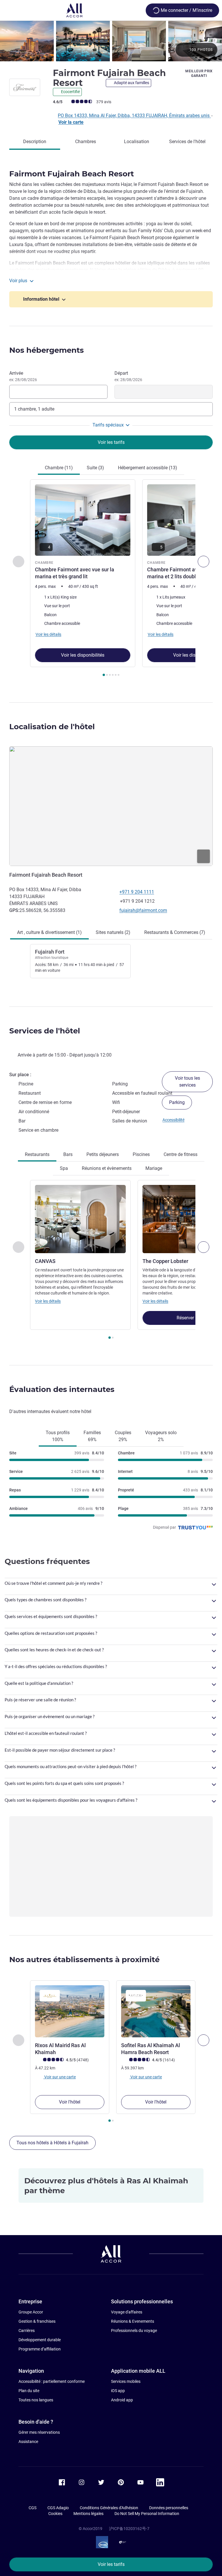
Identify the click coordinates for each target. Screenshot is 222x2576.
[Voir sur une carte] (111, 806)
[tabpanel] (111, 580)
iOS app (118, 2391)
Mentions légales (88, 2514)
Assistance (28, 2442)
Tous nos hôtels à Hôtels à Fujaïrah (52, 2143)
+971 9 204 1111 (137, 892)
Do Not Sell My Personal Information (147, 2514)
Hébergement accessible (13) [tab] (148, 468)
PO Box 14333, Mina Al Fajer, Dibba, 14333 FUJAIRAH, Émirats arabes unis (134, 116)
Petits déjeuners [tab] (103, 1154)
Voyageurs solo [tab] (161, 1436)
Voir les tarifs (111, 2564)
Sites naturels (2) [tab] (113, 932)
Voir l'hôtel (70, 2102)
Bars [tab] (68, 1154)
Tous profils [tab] (58, 1436)
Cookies (55, 2514)
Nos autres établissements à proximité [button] (84, 1960)
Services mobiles (126, 2381)
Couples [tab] (123, 1436)
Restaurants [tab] (37, 1154)
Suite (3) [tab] (95, 468)
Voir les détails (48, 1301)
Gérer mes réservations (39, 2432)
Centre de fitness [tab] (181, 1154)
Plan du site (29, 2391)
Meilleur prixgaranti (199, 73)
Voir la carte (71, 122)
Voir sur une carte (60, 2077)
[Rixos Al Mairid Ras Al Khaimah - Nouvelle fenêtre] (70, 2011)
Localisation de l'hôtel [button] (52, 727)
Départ (128, 376)
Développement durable (40, 2340)
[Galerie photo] (111, 41)
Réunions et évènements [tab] (107, 1168)
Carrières (27, 2331)
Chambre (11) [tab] (59, 468)
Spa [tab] (64, 1168)
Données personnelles (169, 2508)
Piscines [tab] (141, 1154)
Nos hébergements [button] (47, 350)
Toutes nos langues (36, 2400)
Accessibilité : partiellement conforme (52, 2381)
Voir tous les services (187, 1082)
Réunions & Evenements (133, 2321)
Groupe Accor (31, 2312)
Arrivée (23, 376)
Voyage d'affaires (127, 2312)
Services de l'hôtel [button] (45, 1031)
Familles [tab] (92, 1436)
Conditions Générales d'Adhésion (109, 2508)
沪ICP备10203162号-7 (129, 2529)
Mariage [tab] (154, 1168)
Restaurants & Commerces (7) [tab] (175, 932)
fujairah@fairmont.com (143, 910)
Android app (122, 2400)
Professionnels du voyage (134, 2331)
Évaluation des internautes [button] (62, 1389)
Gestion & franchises (37, 2321)
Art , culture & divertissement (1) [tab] (49, 932)
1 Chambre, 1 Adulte (34, 409)
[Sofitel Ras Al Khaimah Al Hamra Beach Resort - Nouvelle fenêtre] (156, 2011)
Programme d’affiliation (40, 2349)
